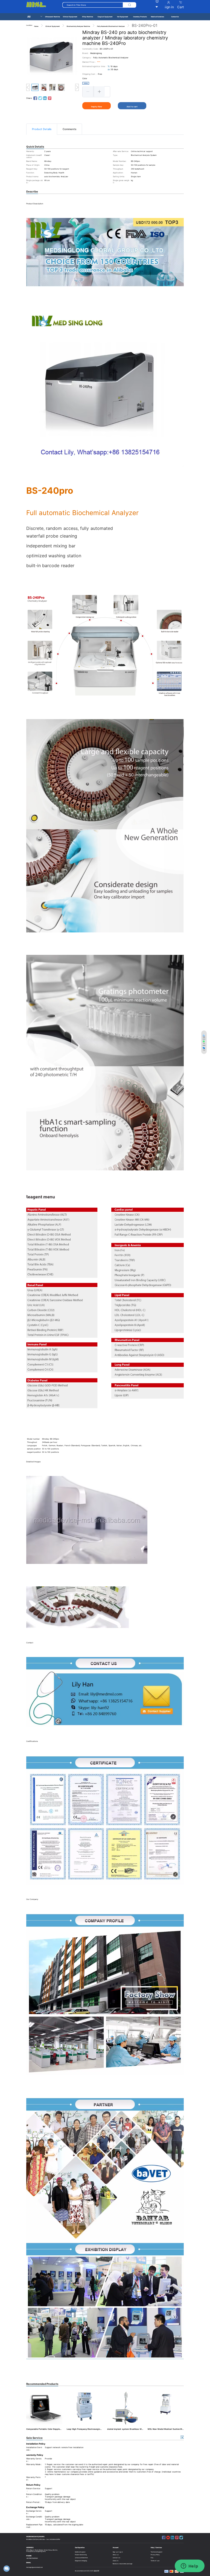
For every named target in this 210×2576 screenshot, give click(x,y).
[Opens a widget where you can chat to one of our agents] (189, 2566)
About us (116, 2555)
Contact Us (116, 2558)
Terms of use (155, 2561)
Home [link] (36, 26)
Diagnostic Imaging (81, 2561)
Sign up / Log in (118, 2552)
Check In (115, 2561)
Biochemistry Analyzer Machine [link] (78, 26)
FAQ (152, 2558)
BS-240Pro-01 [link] (145, 25)
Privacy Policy (155, 2555)
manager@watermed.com (34, 2567)
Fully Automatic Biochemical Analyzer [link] (111, 26)
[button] (88, 91)
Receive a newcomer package (122, 2564)
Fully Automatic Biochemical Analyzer (111, 58)
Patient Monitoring (81, 2555)
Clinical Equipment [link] (52, 26)
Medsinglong (96, 53)
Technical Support (157, 2552)
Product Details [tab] (42, 129)
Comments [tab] (69, 129)
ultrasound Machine (81, 2558)
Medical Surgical (80, 2552)
